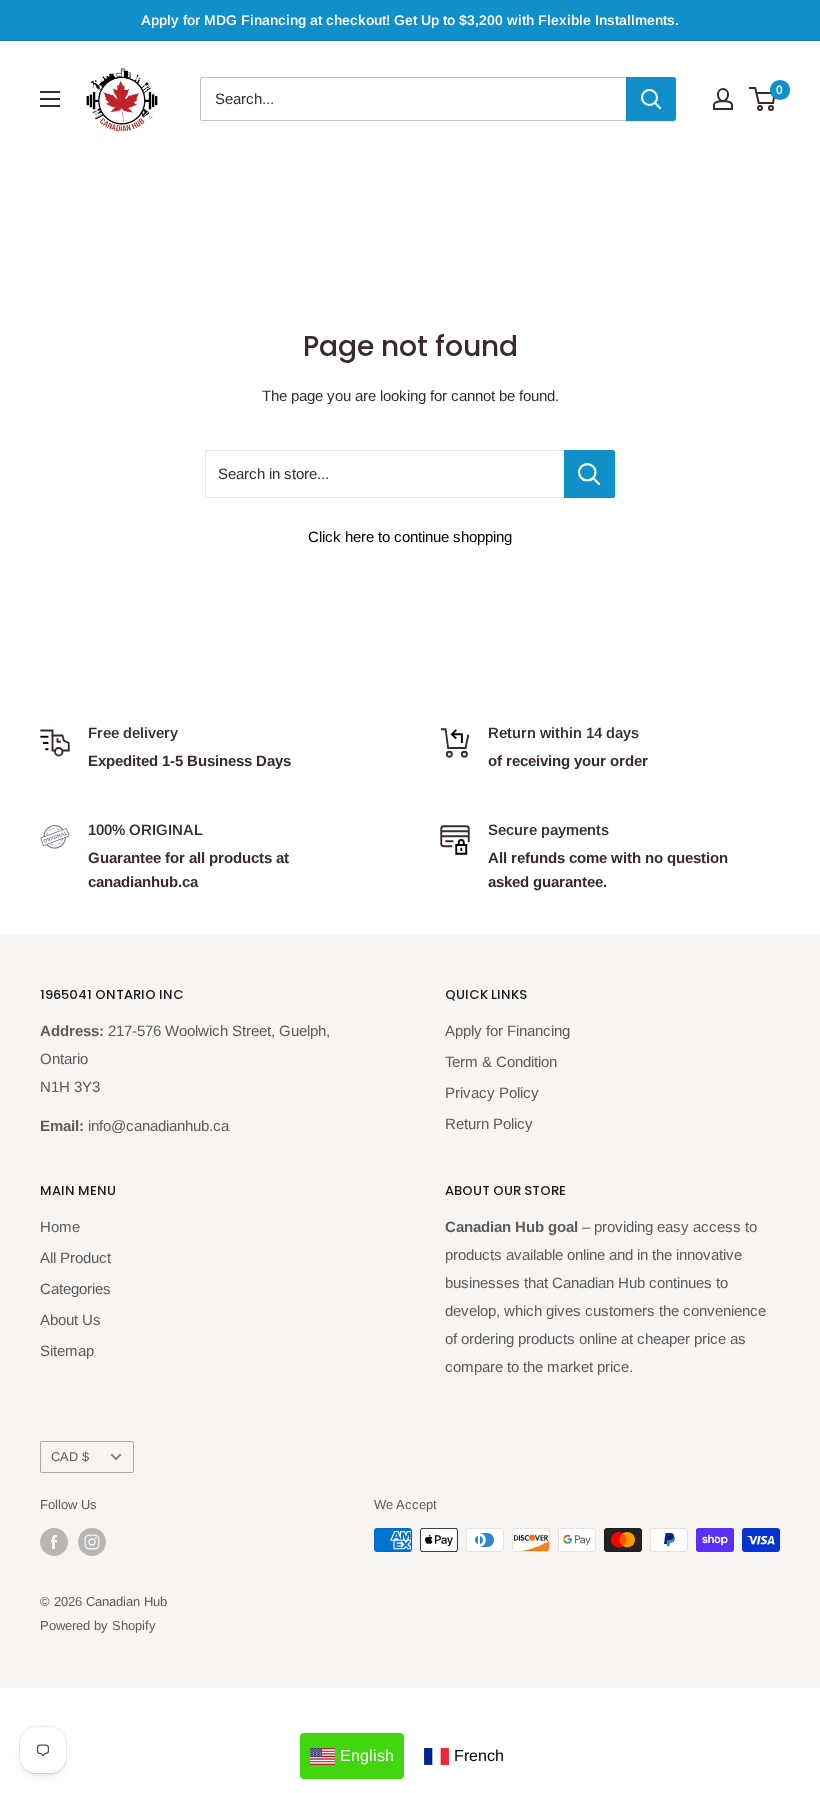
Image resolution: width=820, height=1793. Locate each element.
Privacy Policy (492, 1092)
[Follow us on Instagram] (92, 1542)
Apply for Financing (507, 1030)
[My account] (723, 99)
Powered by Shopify (98, 1625)
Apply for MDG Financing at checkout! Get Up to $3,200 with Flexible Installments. (410, 20)
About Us (70, 1319)
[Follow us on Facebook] (54, 1542)
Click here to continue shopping (410, 536)
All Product (75, 1257)
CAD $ (70, 1456)
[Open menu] (50, 99)
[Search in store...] (589, 474)
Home (60, 1226)
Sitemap (67, 1350)
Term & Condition (501, 1061)
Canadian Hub (126, 1601)
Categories (75, 1288)
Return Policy (489, 1123)
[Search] (651, 99)
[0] (763, 99)
